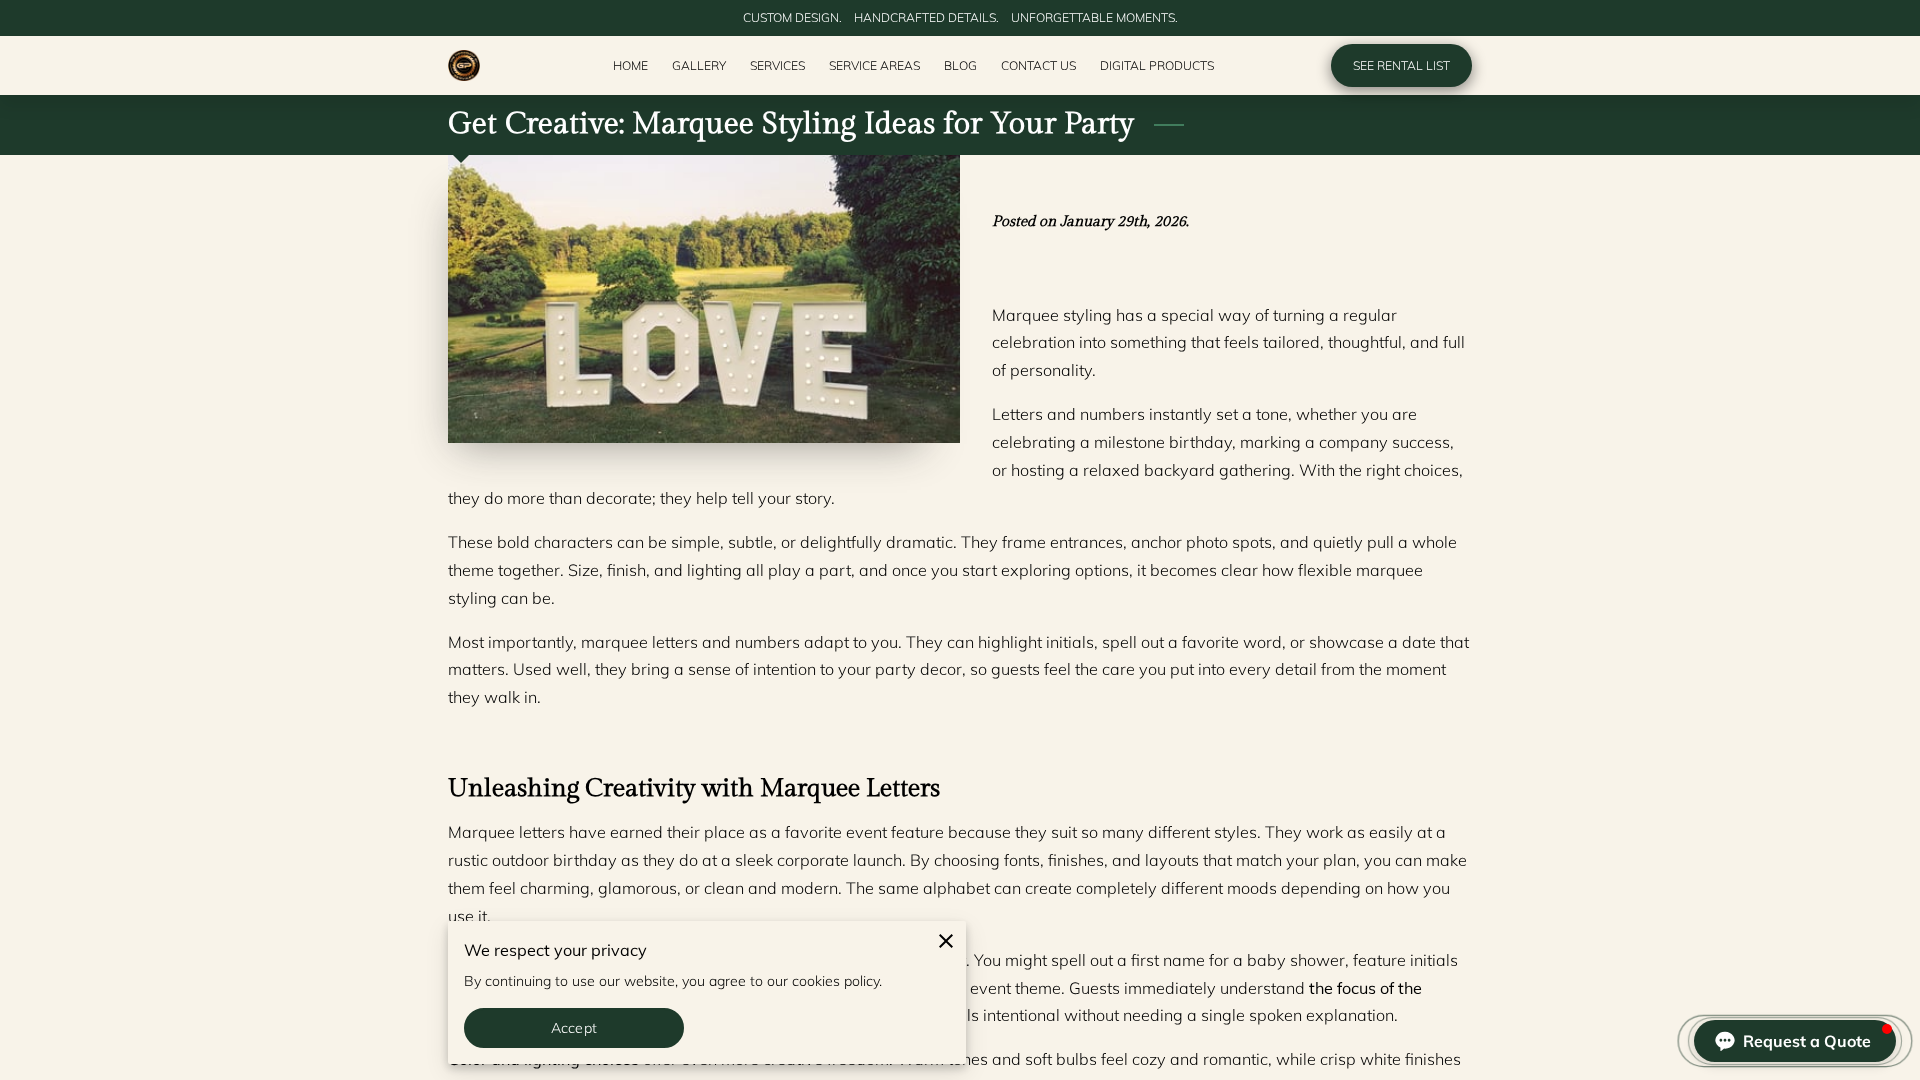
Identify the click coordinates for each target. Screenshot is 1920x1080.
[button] (1795, 1041)
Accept (574, 1028)
